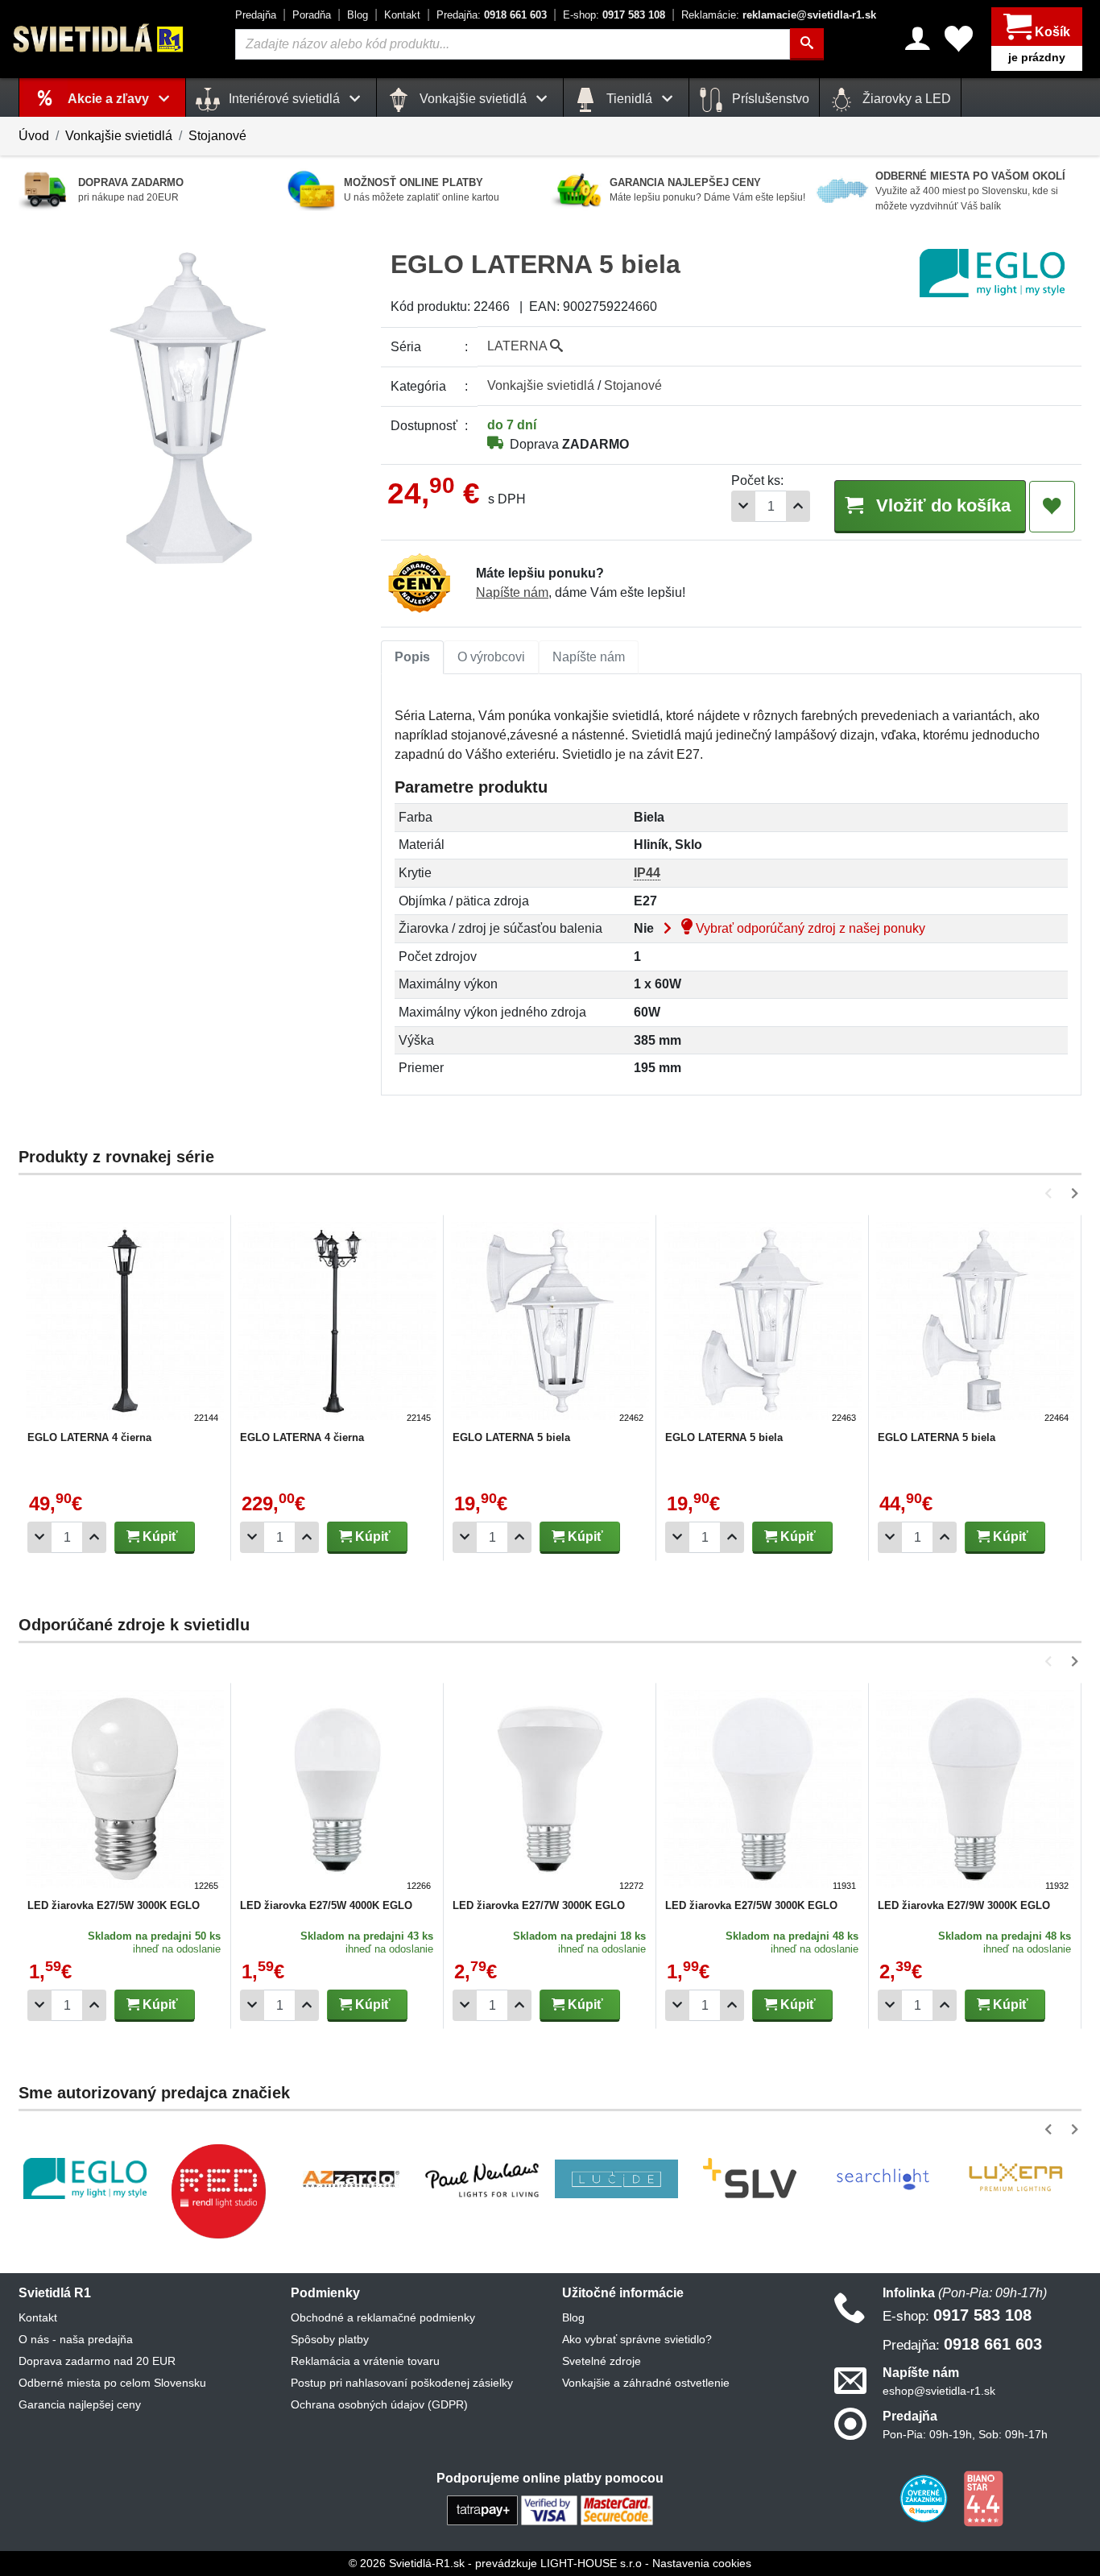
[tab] (412, 657)
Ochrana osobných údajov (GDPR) (379, 2404)
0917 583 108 (614, 15)
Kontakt (402, 15)
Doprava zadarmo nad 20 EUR (97, 2361)
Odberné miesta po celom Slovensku (112, 2383)
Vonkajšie (541, 385)
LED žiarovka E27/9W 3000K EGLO (964, 1905)
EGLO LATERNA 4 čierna (89, 1437)
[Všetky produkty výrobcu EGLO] (992, 273)
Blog (358, 15)
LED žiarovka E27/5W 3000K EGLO (114, 1905)
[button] (1051, 1193)
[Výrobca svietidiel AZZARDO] (351, 2179)
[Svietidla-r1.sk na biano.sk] (983, 2498)
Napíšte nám (512, 592)
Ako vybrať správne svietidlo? (637, 2339)
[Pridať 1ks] (798, 506)
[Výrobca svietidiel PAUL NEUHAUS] (484, 2178)
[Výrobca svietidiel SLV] (750, 2179)
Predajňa (256, 15)
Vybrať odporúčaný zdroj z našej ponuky (809, 928)
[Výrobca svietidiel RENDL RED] (218, 2191)
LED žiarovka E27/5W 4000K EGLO (326, 1905)
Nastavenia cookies (702, 2563)
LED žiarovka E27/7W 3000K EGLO (539, 1905)
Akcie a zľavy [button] (110, 99)
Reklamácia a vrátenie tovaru (365, 2361)
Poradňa (312, 15)
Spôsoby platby (330, 2339)
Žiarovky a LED (905, 99)
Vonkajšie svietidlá (119, 136)
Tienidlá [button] (629, 99)
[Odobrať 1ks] (743, 506)
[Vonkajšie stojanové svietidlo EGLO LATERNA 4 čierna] (125, 1323)
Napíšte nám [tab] (589, 657)
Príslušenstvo (769, 99)
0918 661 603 (492, 15)
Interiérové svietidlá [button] (284, 99)
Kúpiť (159, 1536)
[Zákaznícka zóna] (918, 39)
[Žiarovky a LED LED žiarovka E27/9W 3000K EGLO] (975, 1791)
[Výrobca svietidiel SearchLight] (883, 2179)
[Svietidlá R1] (99, 38)
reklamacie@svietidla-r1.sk (779, 15)
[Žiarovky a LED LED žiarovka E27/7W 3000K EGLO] (550, 1791)
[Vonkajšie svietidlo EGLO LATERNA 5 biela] (550, 1323)
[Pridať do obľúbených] (1052, 507)
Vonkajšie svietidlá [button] (473, 99)
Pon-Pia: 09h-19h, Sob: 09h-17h (965, 2434)
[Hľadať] (807, 44)
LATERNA (519, 346)
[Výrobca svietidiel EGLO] (85, 2178)
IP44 (647, 873)
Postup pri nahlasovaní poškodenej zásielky (402, 2383)
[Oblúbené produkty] (959, 39)
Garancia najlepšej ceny (80, 2404)
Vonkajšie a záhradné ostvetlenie (646, 2383)
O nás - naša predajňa (76, 2339)
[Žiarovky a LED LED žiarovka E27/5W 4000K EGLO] (337, 1791)
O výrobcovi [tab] (491, 657)
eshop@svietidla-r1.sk (939, 2391)
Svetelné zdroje (602, 2361)
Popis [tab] (412, 657)
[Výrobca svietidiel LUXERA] (1015, 2178)
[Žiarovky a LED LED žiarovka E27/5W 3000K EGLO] (125, 1791)
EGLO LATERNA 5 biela (511, 1437)
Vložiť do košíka (941, 505)
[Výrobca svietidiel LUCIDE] (616, 2179)
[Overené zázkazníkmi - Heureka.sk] (925, 2498)
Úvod (34, 136)
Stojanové (217, 136)
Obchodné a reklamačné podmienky (383, 2317)
